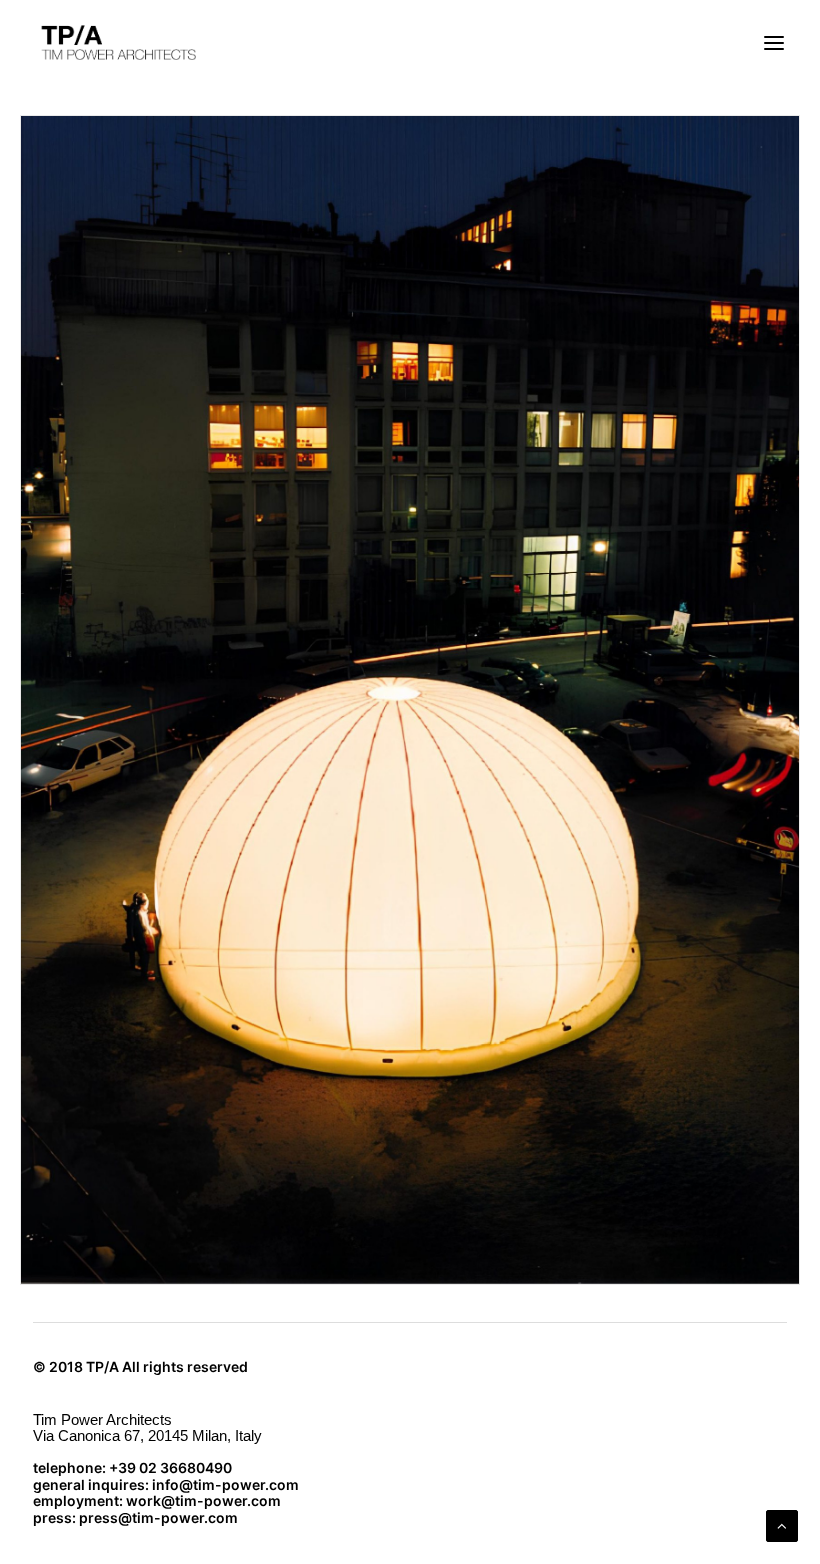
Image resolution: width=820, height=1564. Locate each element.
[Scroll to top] (782, 1524)
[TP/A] (116, 43)
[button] (774, 43)
